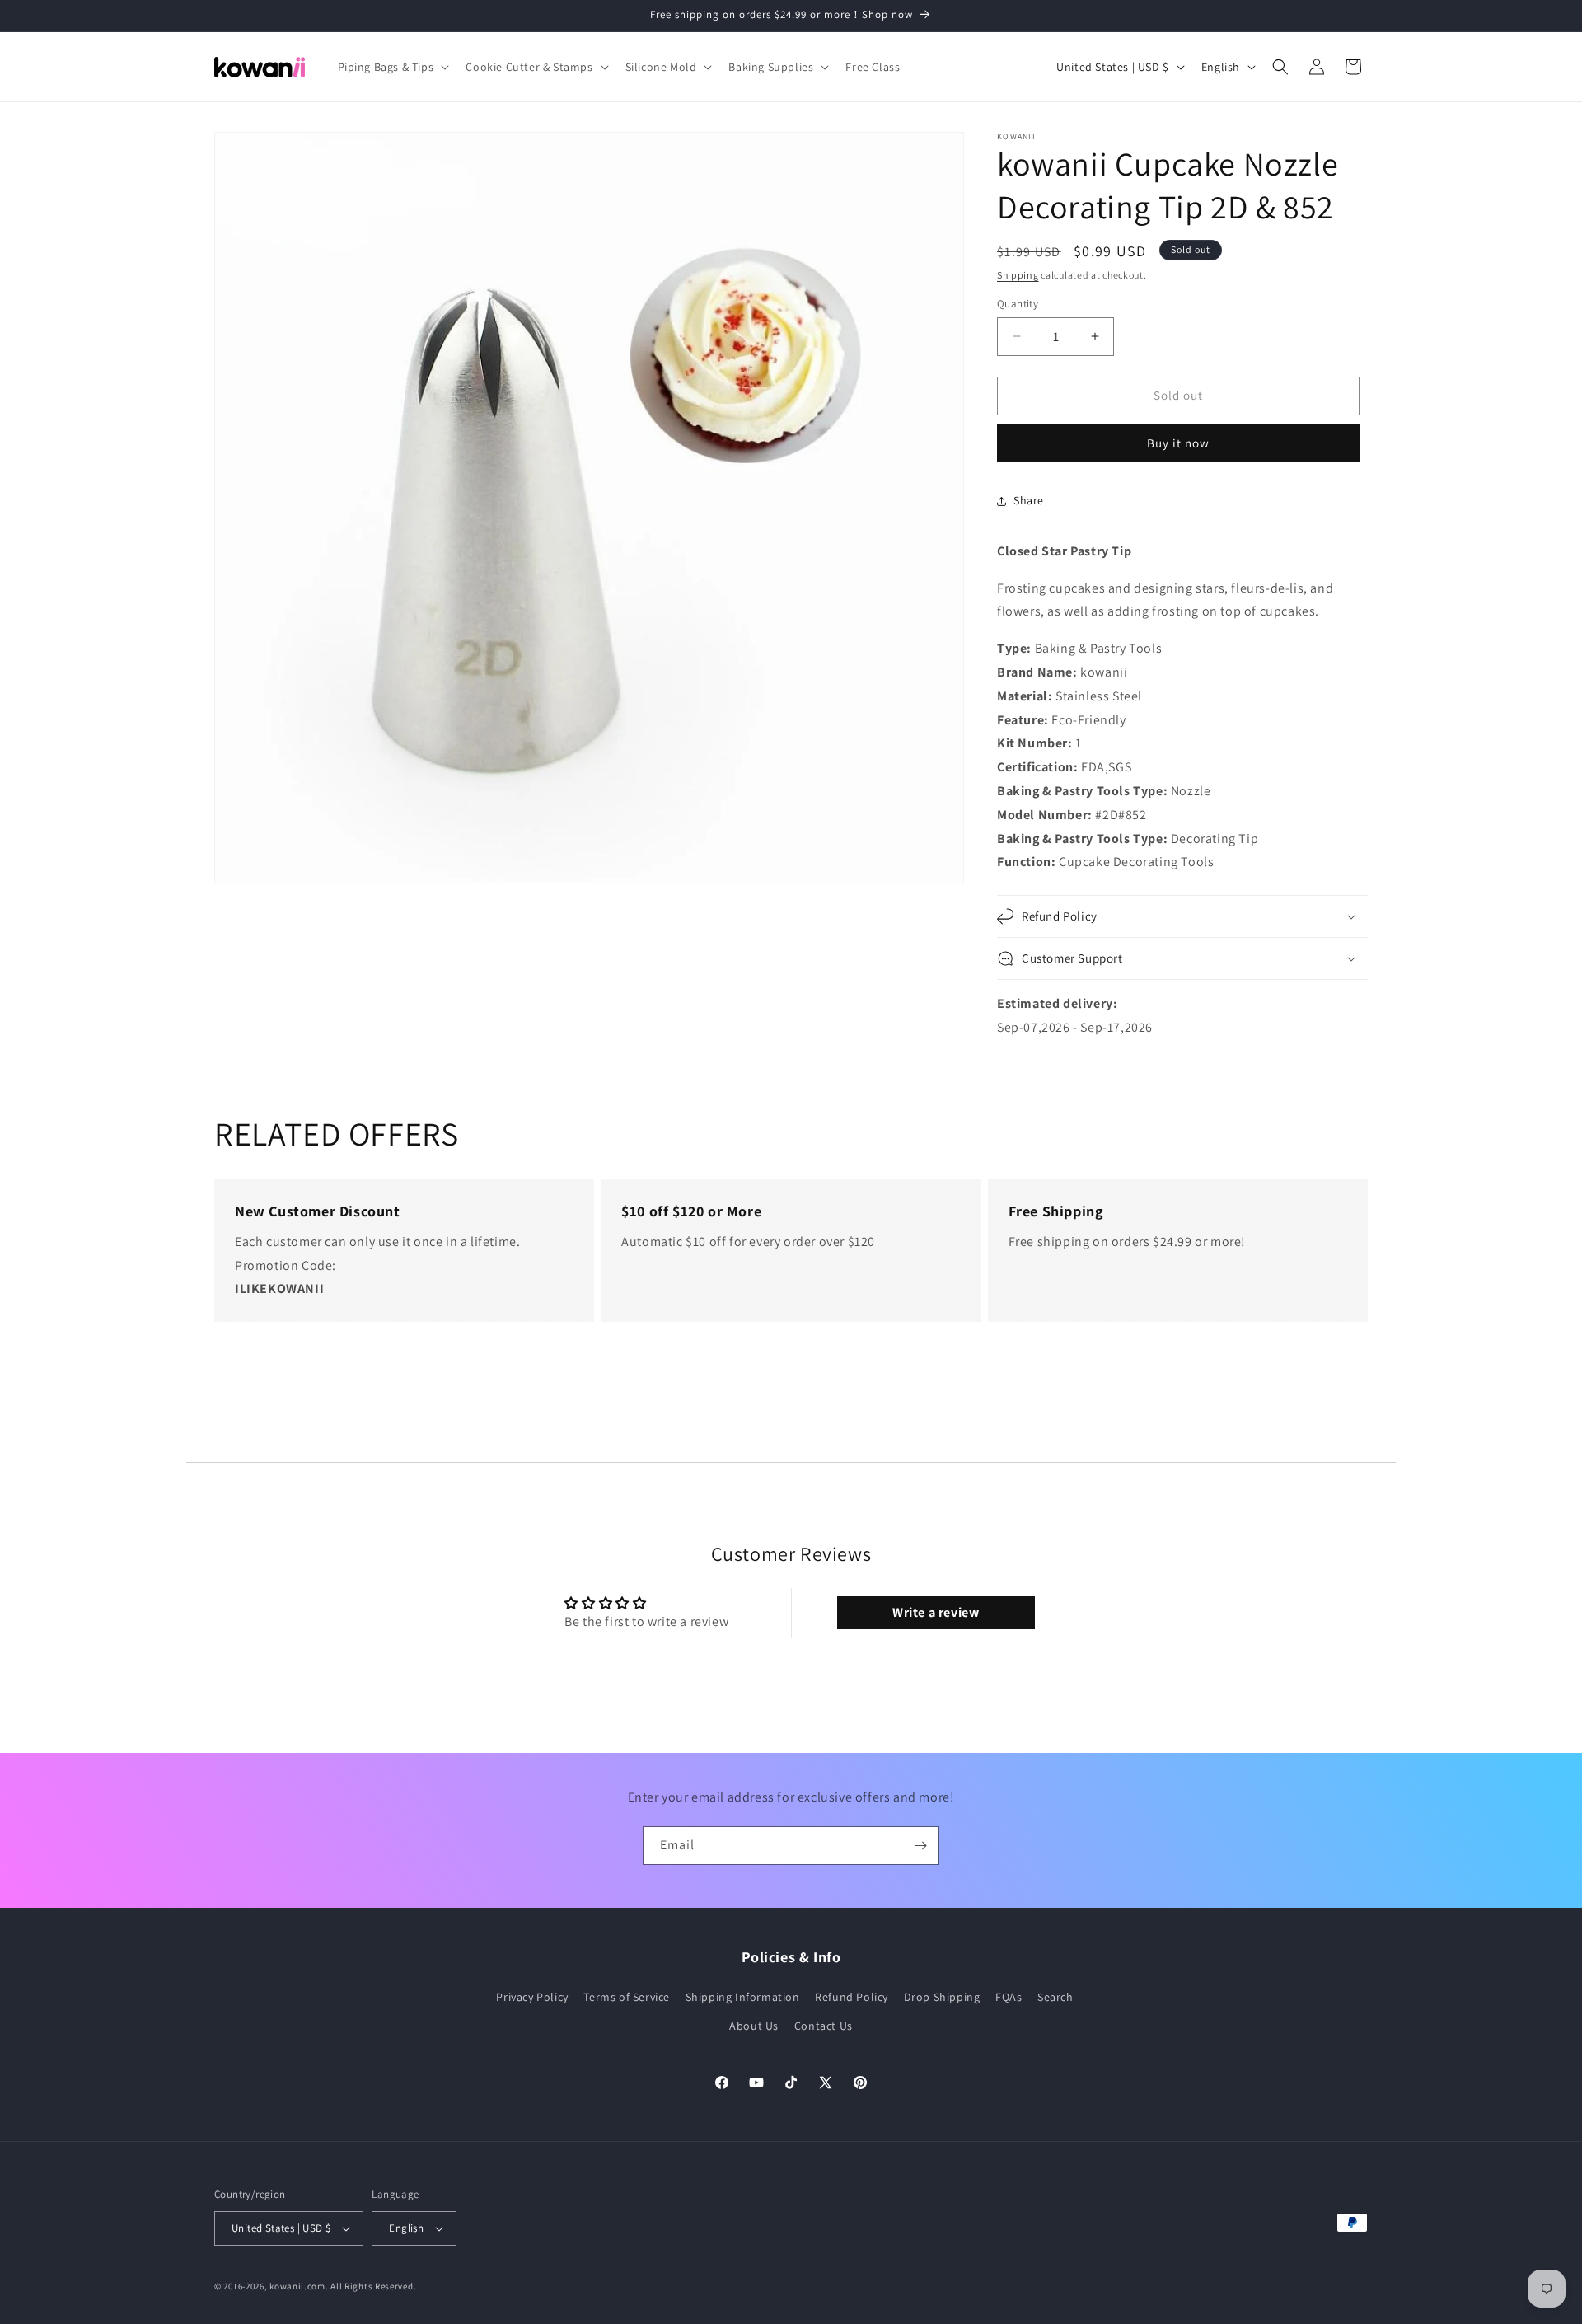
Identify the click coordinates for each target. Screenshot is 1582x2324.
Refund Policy (852, 1997)
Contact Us (824, 2026)
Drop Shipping (942, 1997)
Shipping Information (743, 1997)
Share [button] (1029, 500)
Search (1055, 1997)
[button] (392, 67)
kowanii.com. (299, 2286)
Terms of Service (627, 1997)
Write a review (936, 1612)
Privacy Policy (532, 1997)
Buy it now (1178, 443)
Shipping (1018, 275)
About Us (754, 2026)
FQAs (1009, 1997)
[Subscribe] (920, 1846)
